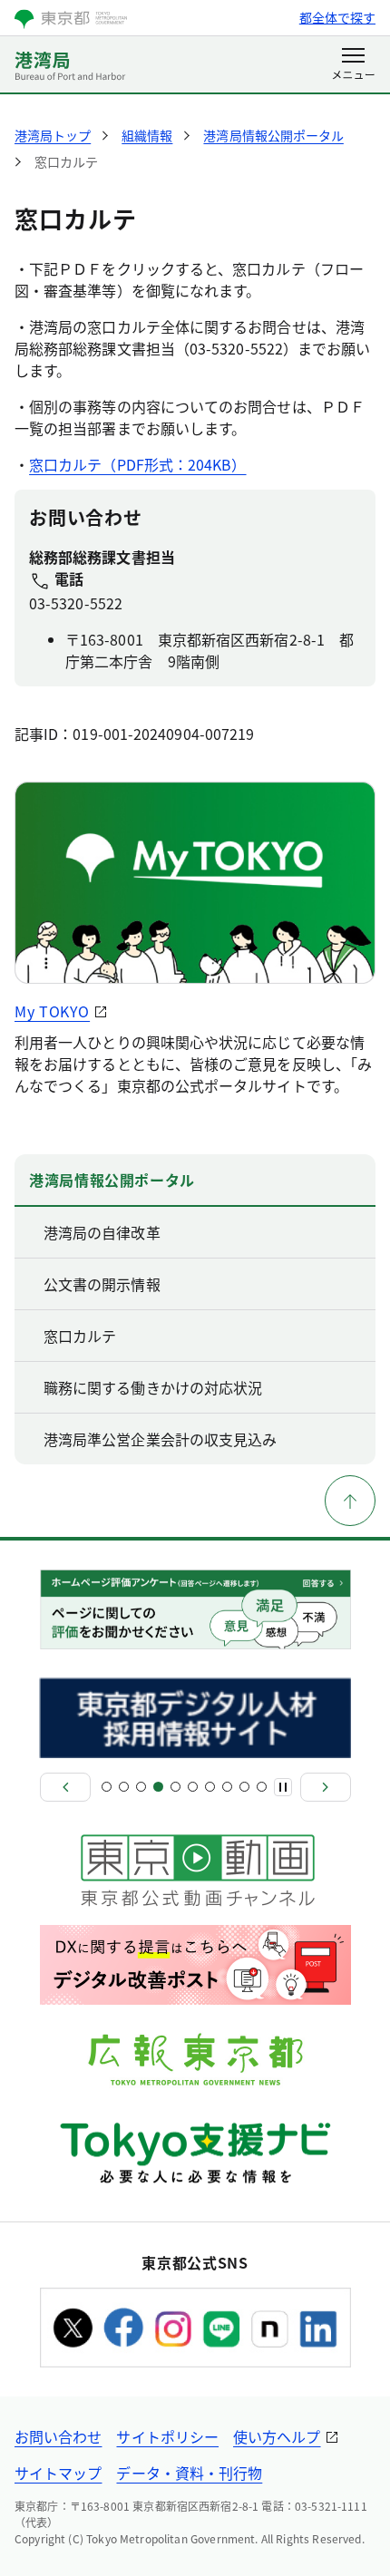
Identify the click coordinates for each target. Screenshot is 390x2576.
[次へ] (326, 1787)
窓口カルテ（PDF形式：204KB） (137, 464)
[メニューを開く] (353, 65)
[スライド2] (124, 1787)
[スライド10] (262, 1787)
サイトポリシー (167, 2436)
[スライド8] (227, 1787)
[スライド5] (175, 1787)
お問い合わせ (58, 2436)
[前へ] (65, 1787)
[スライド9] (244, 1787)
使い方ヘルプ (277, 2436)
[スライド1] (107, 1787)
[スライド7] (210, 1787)
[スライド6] (193, 1787)
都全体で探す (337, 17)
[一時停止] (283, 1787)
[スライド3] (141, 1787)
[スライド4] (158, 1787)
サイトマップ (58, 2473)
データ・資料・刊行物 (189, 2473)
